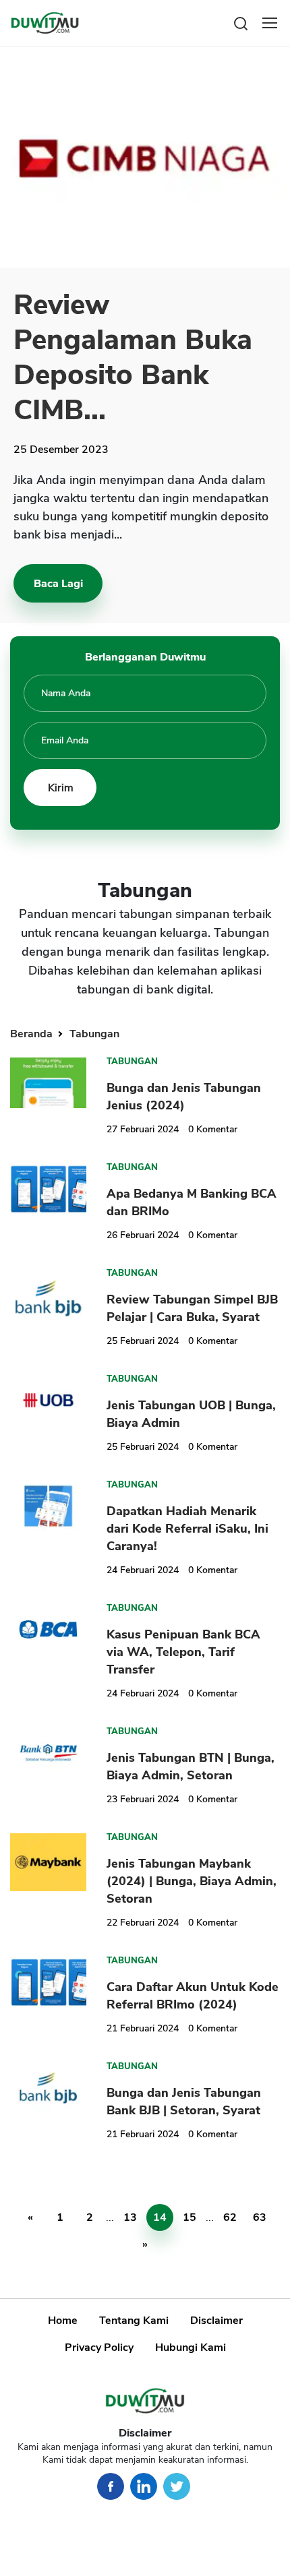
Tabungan (94, 1034)
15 (190, 2217)
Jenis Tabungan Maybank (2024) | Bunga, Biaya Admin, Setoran (192, 1881)
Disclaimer (216, 2321)
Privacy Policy (99, 2348)
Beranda (33, 1034)
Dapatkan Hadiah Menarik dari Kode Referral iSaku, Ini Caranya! (187, 1529)
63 (260, 2217)
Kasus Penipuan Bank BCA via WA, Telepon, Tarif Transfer (183, 1652)
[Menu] (270, 23)
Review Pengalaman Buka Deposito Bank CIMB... (133, 358)
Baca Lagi (58, 584)
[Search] (241, 23)
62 (230, 2217)
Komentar (213, 1129)
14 (160, 2217)
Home (63, 2321)
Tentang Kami (134, 2321)
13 (130, 2217)
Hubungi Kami (191, 2348)
